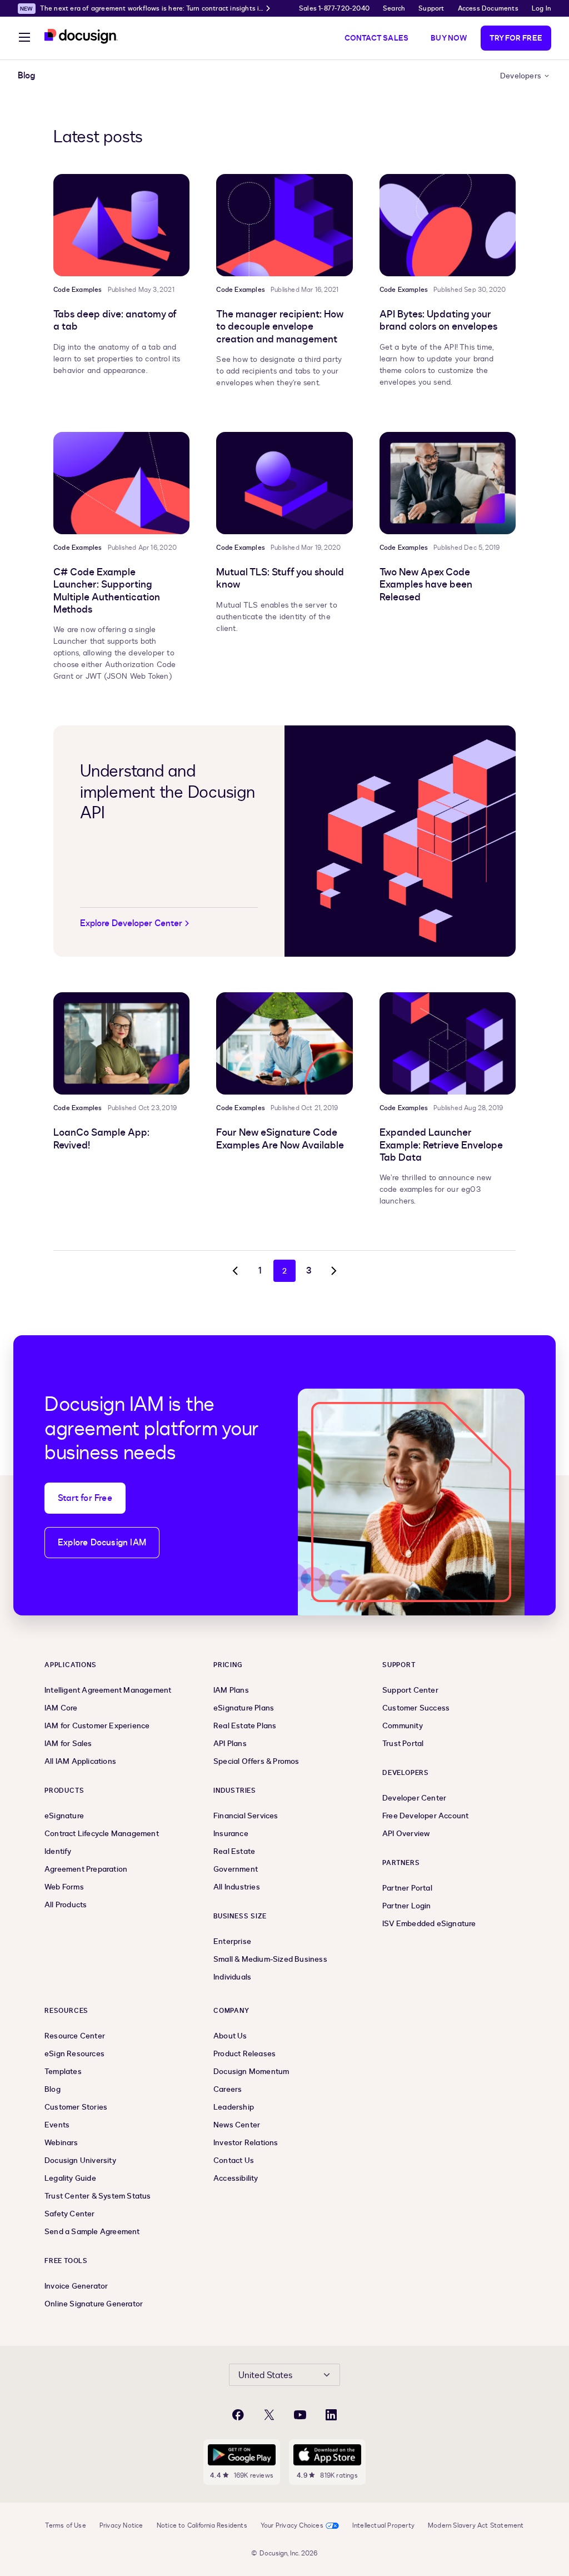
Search (394, 8)
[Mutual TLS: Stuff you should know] (284, 483)
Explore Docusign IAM (102, 1543)
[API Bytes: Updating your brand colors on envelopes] (448, 225)
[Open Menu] (24, 39)
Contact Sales (377, 38)
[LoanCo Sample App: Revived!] (121, 1043)
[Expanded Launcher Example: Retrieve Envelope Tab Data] (448, 1043)
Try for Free (516, 38)
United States (265, 2375)
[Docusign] (81, 36)
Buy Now (449, 38)
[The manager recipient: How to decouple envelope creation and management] (284, 225)
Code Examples (78, 290)
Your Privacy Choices (292, 2525)
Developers (521, 76)
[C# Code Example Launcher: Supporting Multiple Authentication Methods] (121, 483)
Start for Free (85, 1498)
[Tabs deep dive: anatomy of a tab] (121, 225)
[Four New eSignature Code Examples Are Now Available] (284, 1043)
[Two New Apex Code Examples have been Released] (448, 483)
